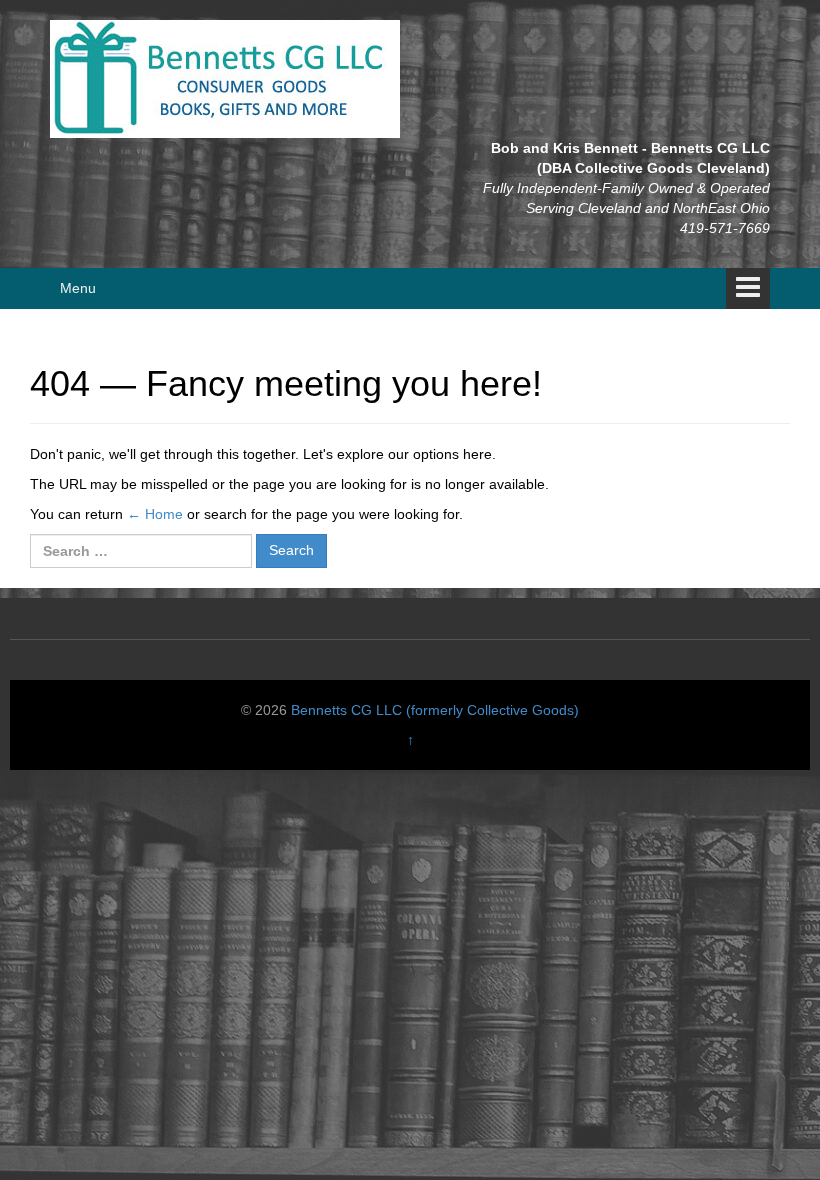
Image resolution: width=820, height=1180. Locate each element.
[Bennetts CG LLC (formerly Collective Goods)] (225, 78)
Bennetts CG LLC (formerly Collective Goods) (435, 710)
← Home (155, 514)
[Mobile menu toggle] (748, 288)
